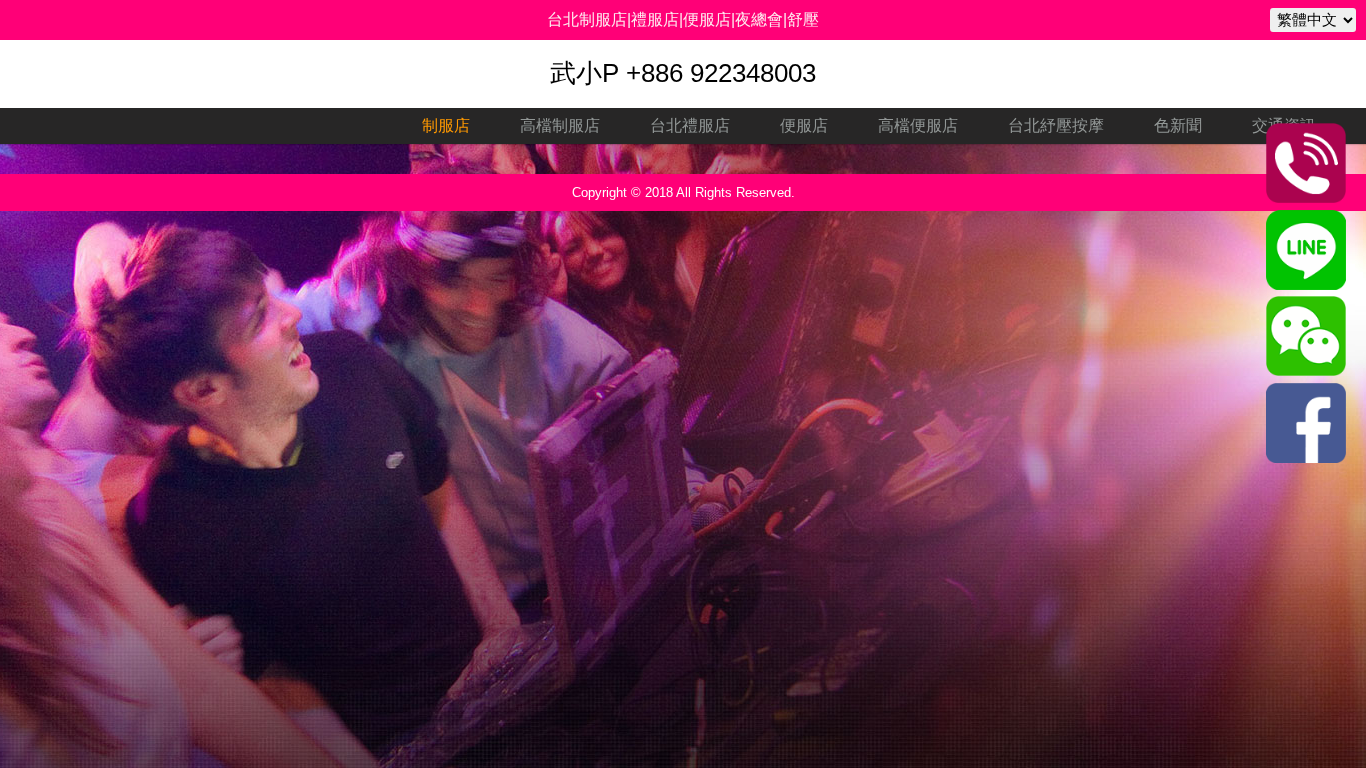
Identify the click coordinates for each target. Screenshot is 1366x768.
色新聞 (1178, 125)
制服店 (446, 125)
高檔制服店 (560, 125)
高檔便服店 (918, 125)
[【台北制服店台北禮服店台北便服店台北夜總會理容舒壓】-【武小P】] (1306, 284)
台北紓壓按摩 (1056, 125)
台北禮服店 (690, 125)
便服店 (804, 125)
